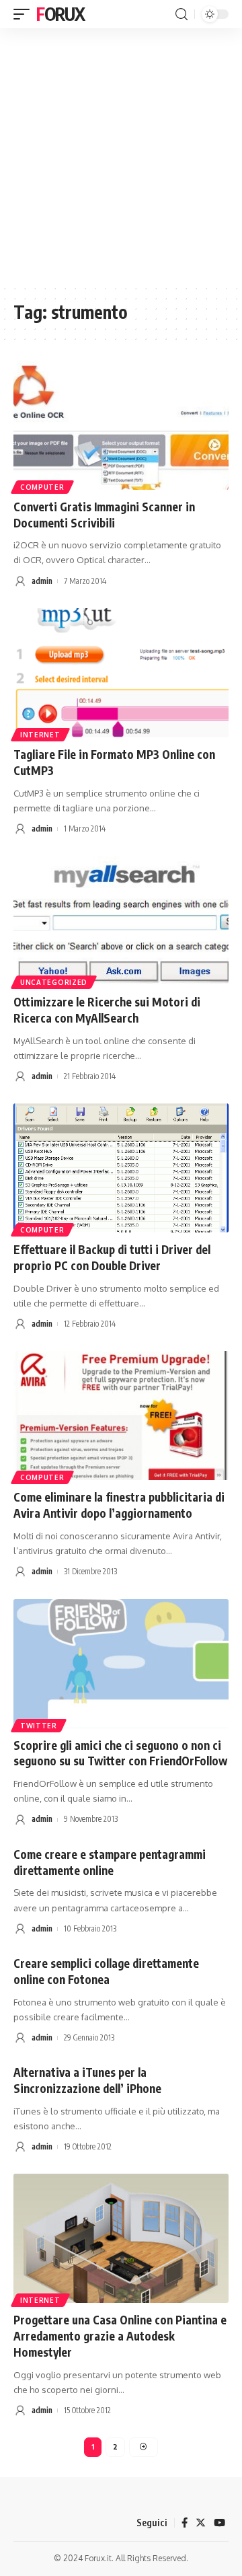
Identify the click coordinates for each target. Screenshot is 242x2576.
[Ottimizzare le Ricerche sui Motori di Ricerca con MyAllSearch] (121, 920)
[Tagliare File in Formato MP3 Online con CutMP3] (121, 673)
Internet (40, 735)
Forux (61, 14)
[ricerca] (182, 14)
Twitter (39, 1726)
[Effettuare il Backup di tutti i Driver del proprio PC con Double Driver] (121, 1168)
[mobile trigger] (25, 14)
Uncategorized (54, 982)
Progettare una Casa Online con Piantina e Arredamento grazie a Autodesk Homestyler (120, 2336)
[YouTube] (219, 2523)
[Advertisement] (121, 156)
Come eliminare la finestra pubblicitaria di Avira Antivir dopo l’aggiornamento (119, 1505)
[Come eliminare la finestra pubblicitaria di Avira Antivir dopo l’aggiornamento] (121, 1415)
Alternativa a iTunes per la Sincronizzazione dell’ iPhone (87, 2080)
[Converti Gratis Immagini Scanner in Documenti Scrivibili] (121, 425)
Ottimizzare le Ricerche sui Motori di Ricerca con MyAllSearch (107, 1010)
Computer (42, 487)
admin (42, 581)
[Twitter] (201, 2523)
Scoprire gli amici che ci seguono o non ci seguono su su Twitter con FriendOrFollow (120, 1753)
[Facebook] (185, 2523)
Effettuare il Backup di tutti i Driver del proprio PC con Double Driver (112, 1257)
